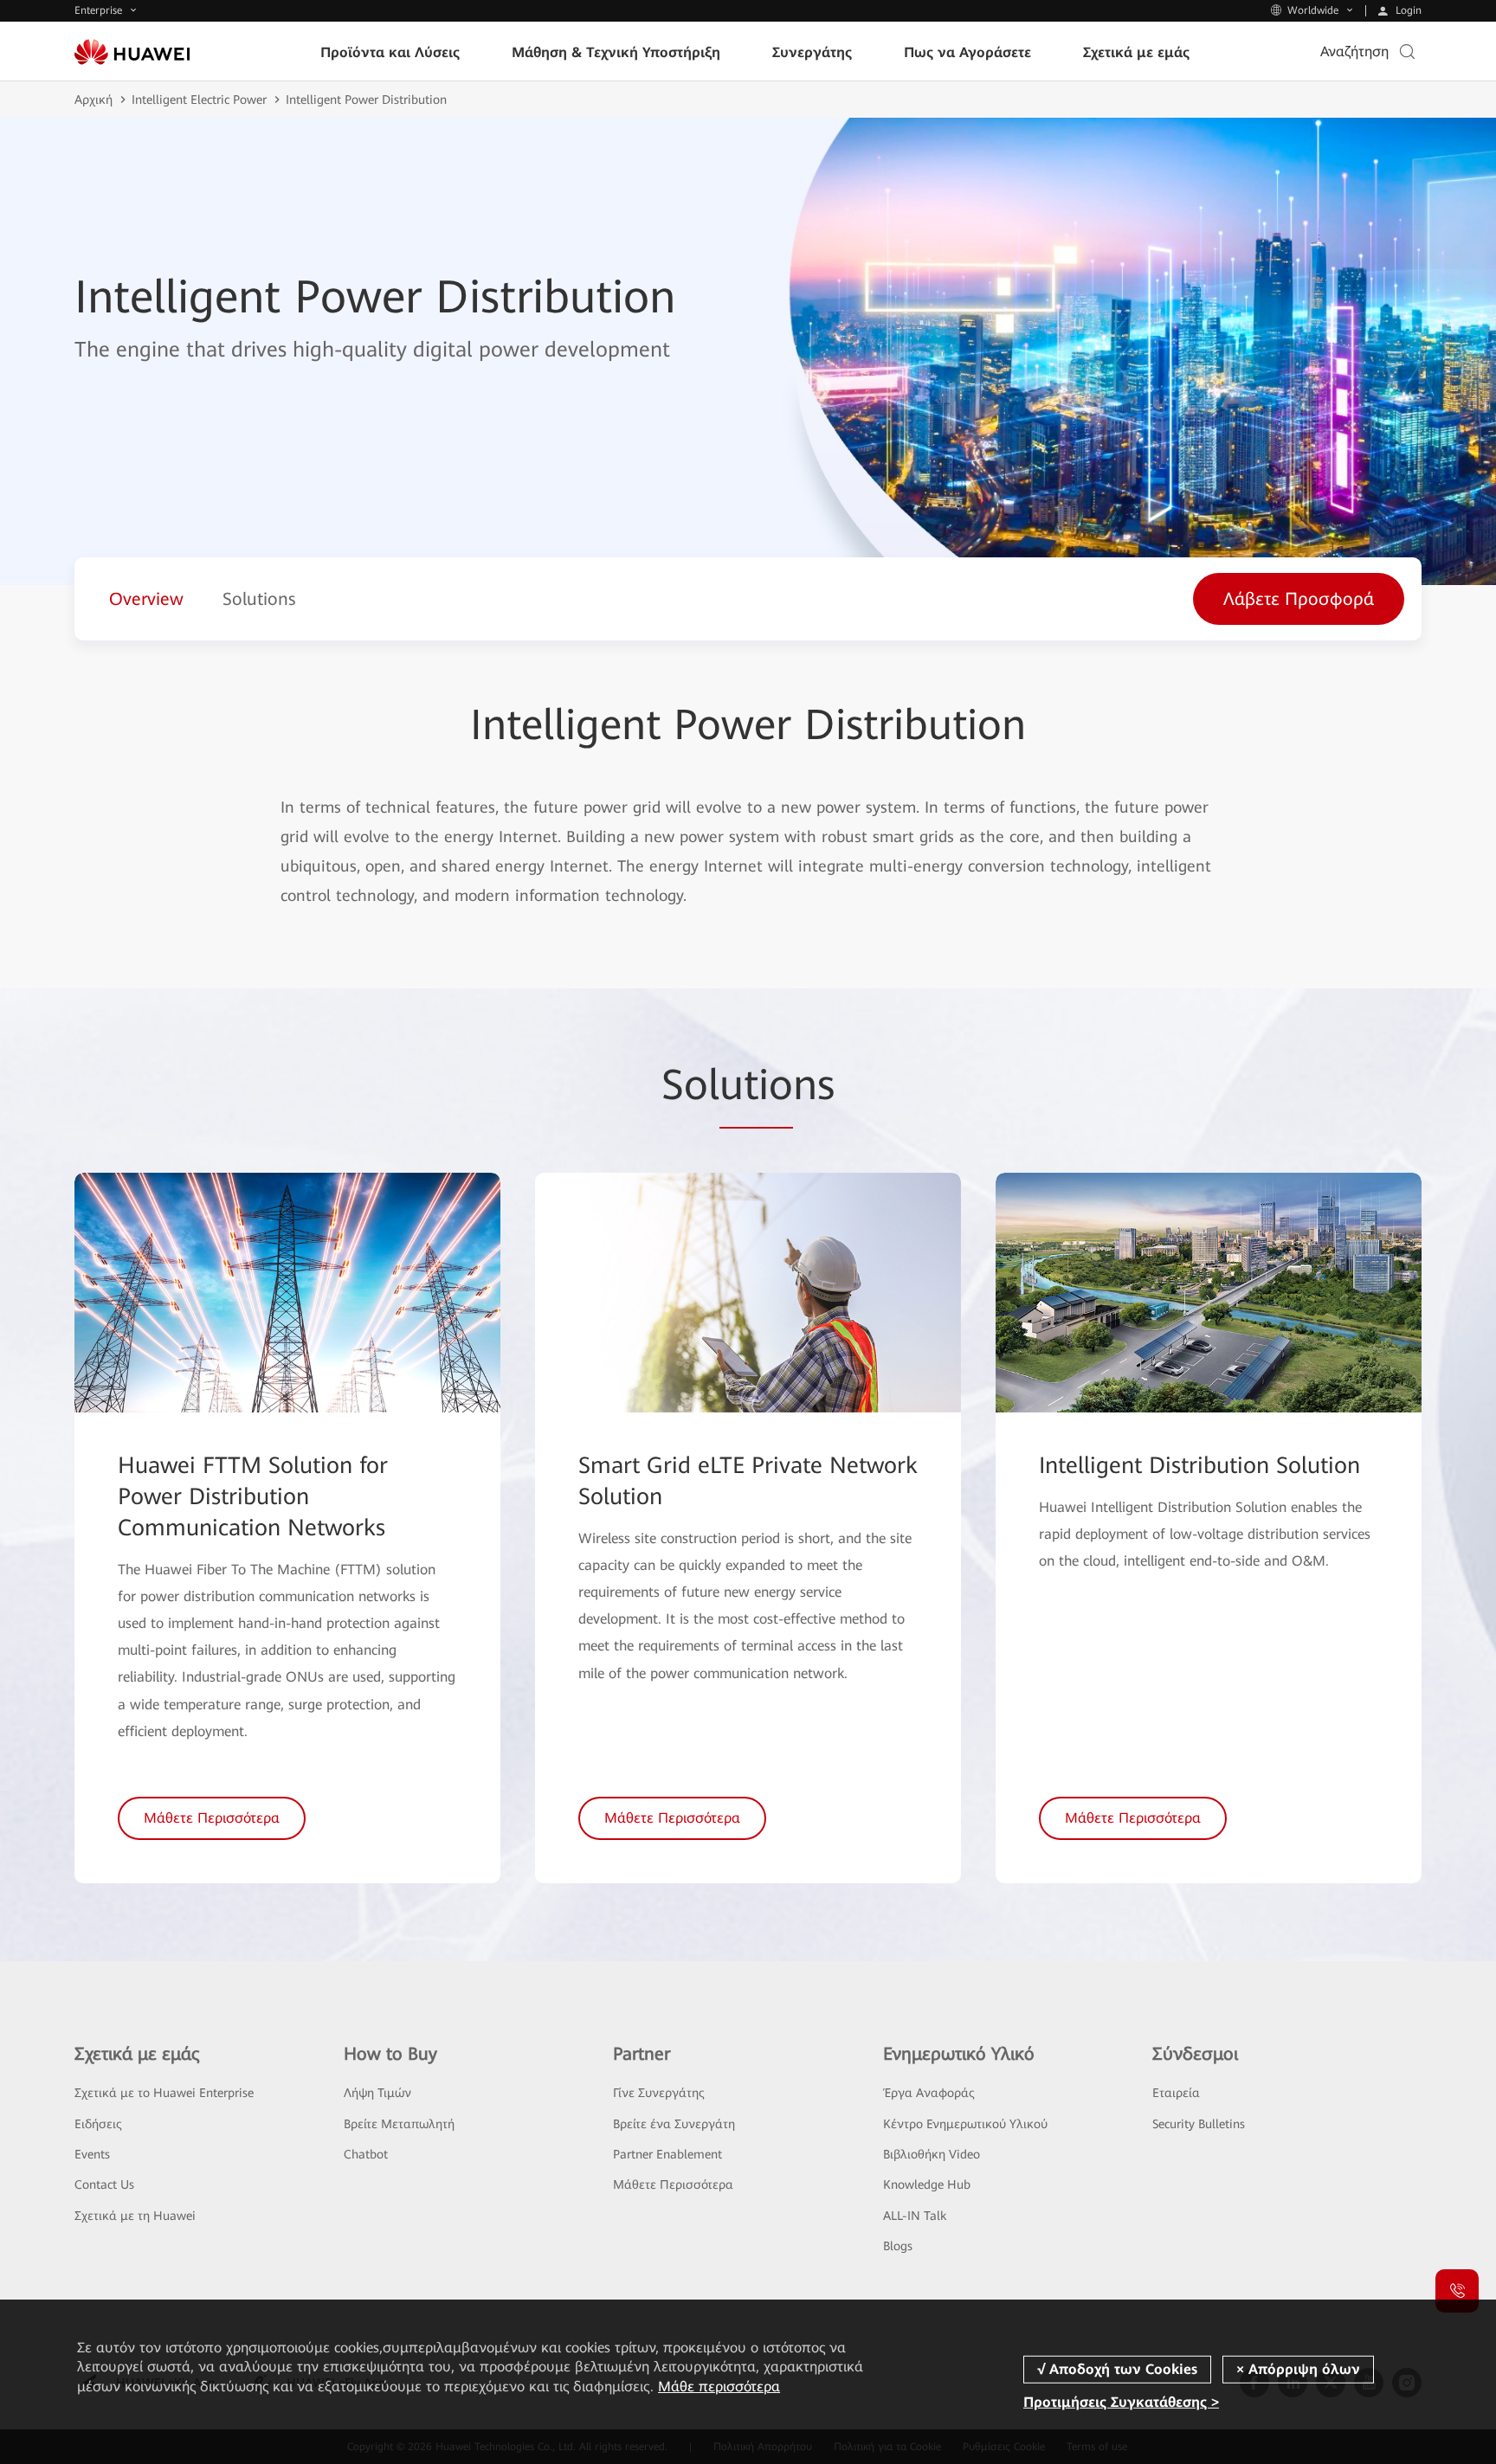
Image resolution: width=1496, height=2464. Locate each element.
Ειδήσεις (98, 2124)
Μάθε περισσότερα (719, 2387)
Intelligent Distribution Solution (1199, 1465)
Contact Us (104, 2184)
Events (92, 2154)
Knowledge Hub (927, 2184)
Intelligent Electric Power (199, 100)
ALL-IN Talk (915, 2216)
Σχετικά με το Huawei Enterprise (164, 2093)
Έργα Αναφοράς (929, 2093)
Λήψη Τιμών (377, 2093)
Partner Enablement (667, 2154)
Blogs (898, 2246)
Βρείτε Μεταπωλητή (399, 2124)
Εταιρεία (1176, 2093)
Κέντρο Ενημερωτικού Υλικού (965, 2124)
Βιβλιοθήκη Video (932, 2154)
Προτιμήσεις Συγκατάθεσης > (1121, 2402)
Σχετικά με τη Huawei (135, 2216)
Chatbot (366, 2154)
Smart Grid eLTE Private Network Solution (748, 1481)
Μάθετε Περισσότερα (673, 2184)
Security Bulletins (1199, 2124)
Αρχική (93, 100)
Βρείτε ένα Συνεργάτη (674, 2124)
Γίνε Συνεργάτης (659, 2093)
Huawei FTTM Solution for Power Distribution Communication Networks (253, 1496)
